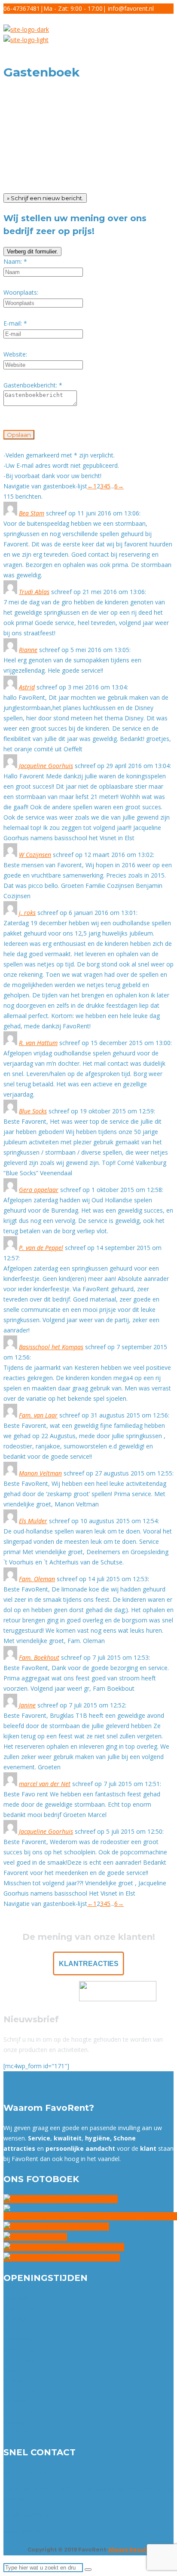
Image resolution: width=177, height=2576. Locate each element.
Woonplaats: (21, 292)
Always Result (128, 2550)
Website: (15, 354)
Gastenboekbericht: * (33, 385)
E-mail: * (15, 323)
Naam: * (15, 261)
